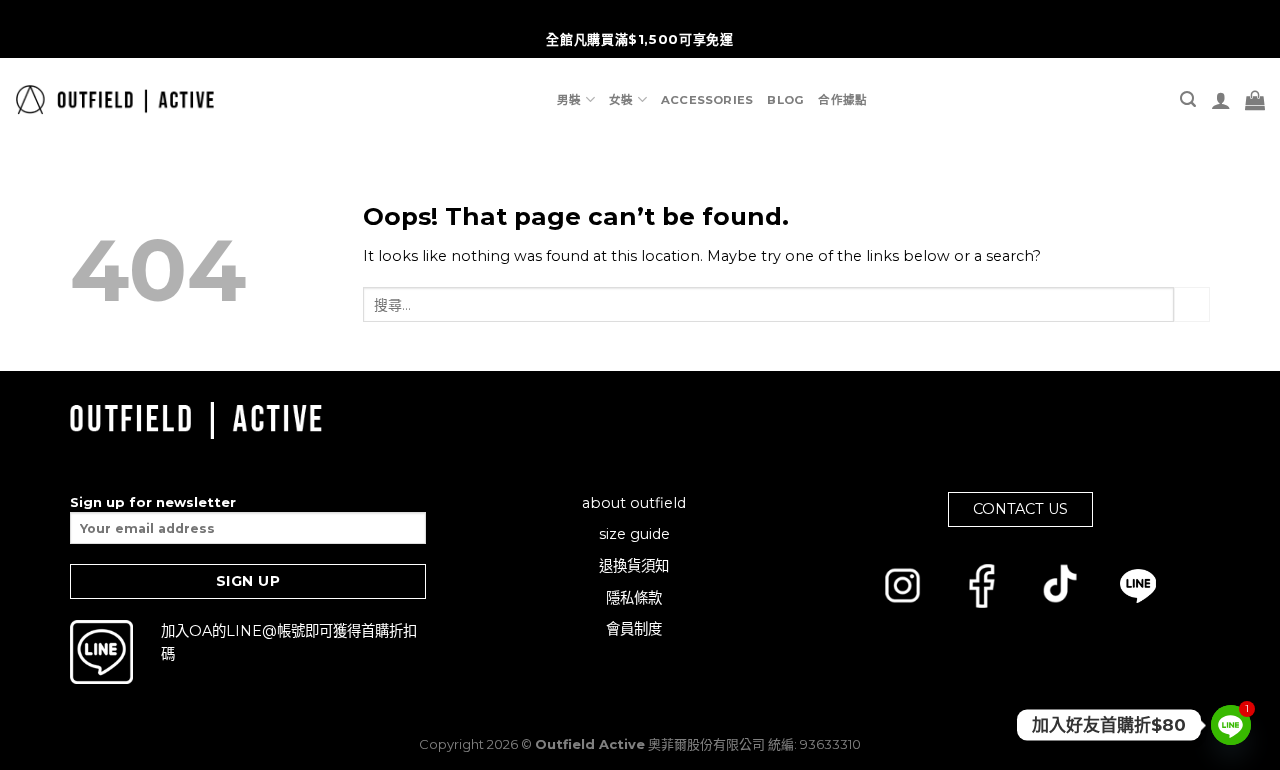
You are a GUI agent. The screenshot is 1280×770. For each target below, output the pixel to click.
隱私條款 (634, 598)
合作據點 (842, 100)
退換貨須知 (634, 566)
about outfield (634, 503)
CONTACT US (1020, 509)
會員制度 (634, 629)
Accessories (707, 100)
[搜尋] (1188, 99)
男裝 (569, 100)
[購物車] (1255, 100)
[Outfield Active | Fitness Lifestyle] (114, 99)
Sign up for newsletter (153, 502)
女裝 (621, 100)
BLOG (785, 100)
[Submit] (1192, 305)
